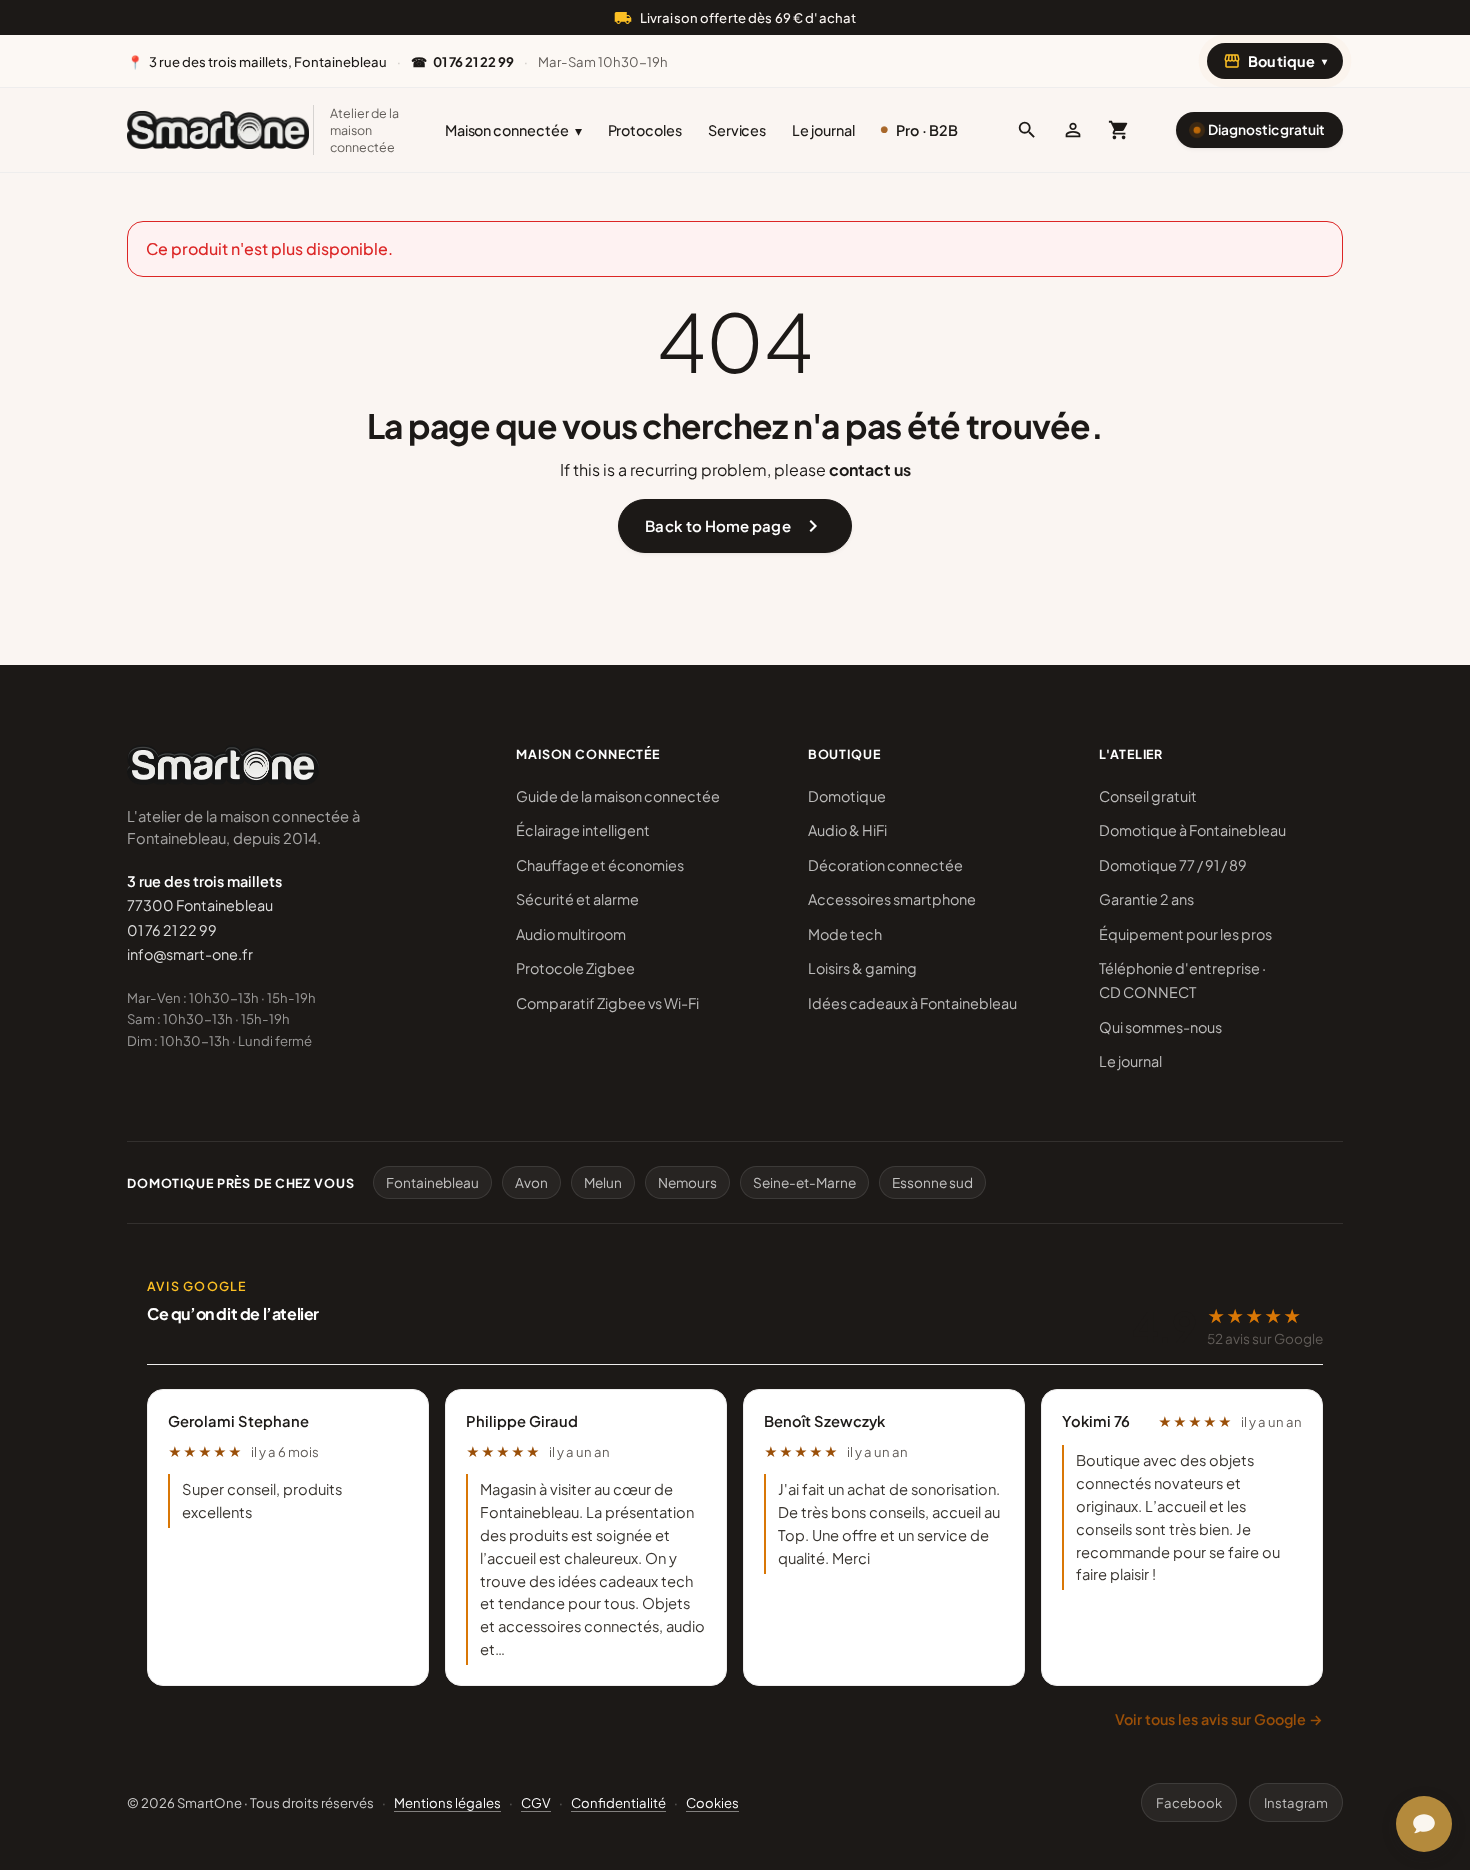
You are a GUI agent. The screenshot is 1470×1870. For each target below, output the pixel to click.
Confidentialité (618, 1802)
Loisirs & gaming (862, 968)
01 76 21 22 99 (172, 930)
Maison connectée (513, 130)
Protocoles (645, 130)
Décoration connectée (885, 865)
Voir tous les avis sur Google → (1219, 1719)
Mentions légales (447, 1802)
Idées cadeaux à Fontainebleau (912, 1003)
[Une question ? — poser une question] (1424, 1824)
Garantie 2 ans (1146, 899)
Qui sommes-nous (1160, 1027)
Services (737, 130)
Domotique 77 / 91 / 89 (1173, 865)
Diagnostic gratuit (1266, 129)
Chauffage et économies (600, 865)
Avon (531, 1182)
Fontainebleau (432, 1182)
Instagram (1296, 1802)
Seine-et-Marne (804, 1182)
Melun (603, 1182)
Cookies (712, 1802)
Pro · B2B (927, 130)
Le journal (823, 130)
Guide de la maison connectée (618, 796)
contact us (870, 469)
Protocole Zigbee (575, 968)
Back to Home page (734, 526)
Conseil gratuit (1148, 796)
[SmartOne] (218, 130)
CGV (536, 1802)
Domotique (847, 796)
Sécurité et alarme (577, 899)
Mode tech (845, 934)
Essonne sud (932, 1182)
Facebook (1189, 1802)
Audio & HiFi (847, 830)
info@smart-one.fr (190, 954)
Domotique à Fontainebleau (1192, 830)
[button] (1027, 130)
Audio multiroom (571, 934)
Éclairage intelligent (583, 830)
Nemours (687, 1182)
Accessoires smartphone (892, 899)
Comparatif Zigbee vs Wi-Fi (607, 1003)
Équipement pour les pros (1185, 934)
